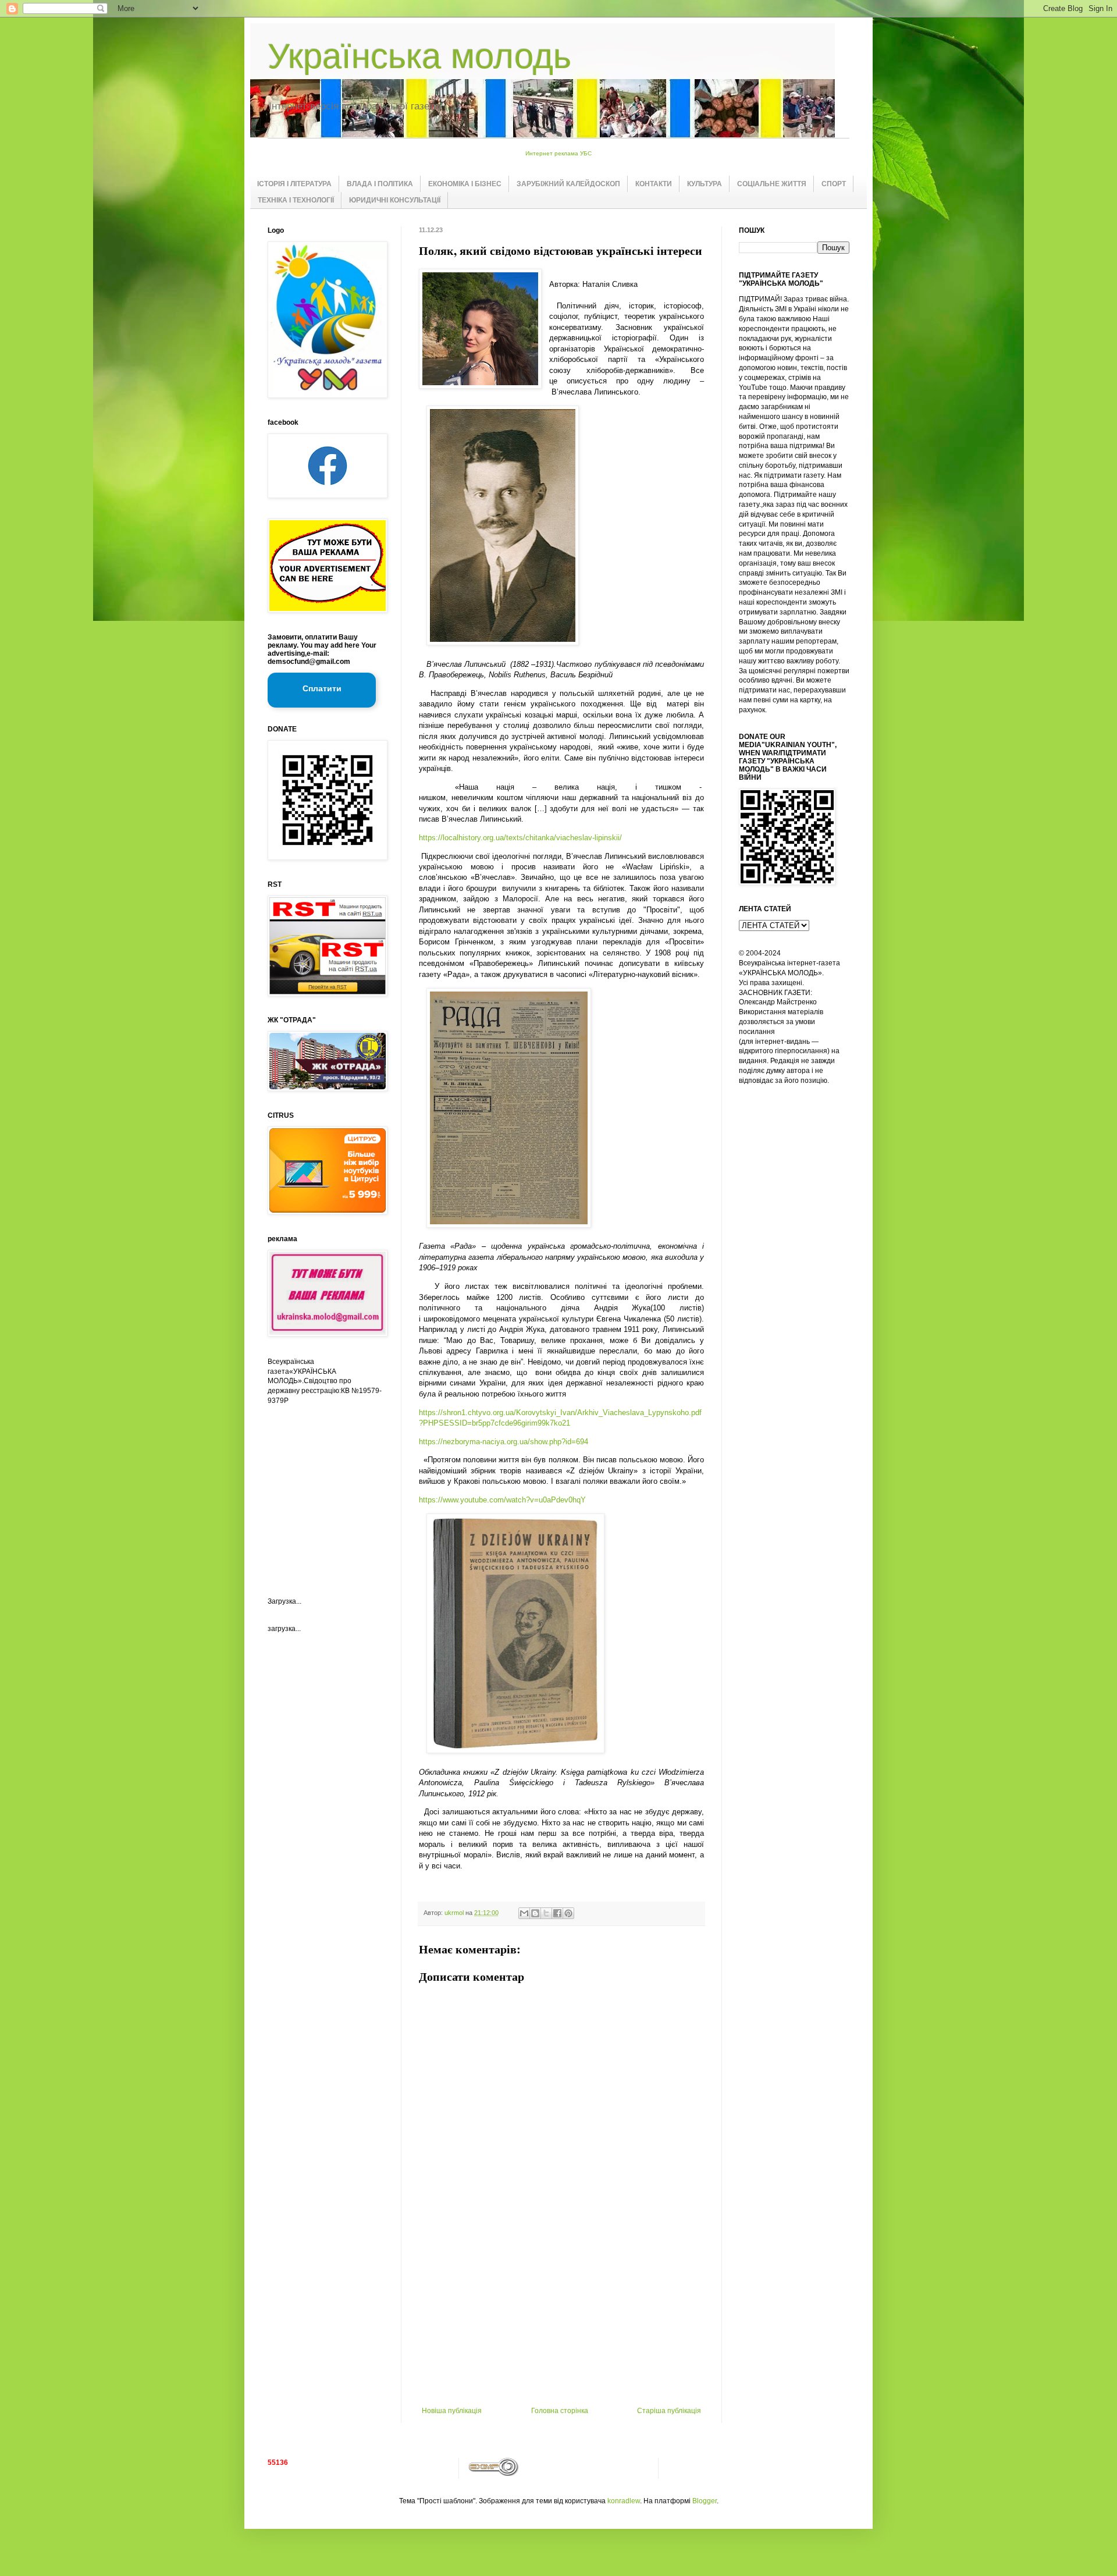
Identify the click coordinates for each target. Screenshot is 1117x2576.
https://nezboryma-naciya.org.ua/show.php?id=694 (504, 1442)
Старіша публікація (669, 2411)
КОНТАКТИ (654, 184)
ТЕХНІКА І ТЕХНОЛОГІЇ (296, 200)
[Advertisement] (561, 2319)
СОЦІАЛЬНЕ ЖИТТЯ (772, 184)
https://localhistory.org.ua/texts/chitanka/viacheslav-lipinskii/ (520, 838)
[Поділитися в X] (546, 1913)
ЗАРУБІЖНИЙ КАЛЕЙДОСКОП (568, 184)
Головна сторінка (560, 2411)
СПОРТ (834, 184)
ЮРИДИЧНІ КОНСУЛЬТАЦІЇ (395, 200)
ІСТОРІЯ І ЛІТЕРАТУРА (294, 184)
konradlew (624, 2501)
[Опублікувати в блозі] (535, 1913)
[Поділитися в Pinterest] (568, 1913)
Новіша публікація (452, 2411)
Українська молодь (419, 56)
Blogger (705, 2501)
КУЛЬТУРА (705, 184)
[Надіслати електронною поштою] (524, 1913)
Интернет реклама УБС (558, 153)
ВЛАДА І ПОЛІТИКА (380, 184)
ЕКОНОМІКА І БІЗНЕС (465, 184)
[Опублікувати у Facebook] (557, 1913)
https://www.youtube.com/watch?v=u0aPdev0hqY (502, 1500)
